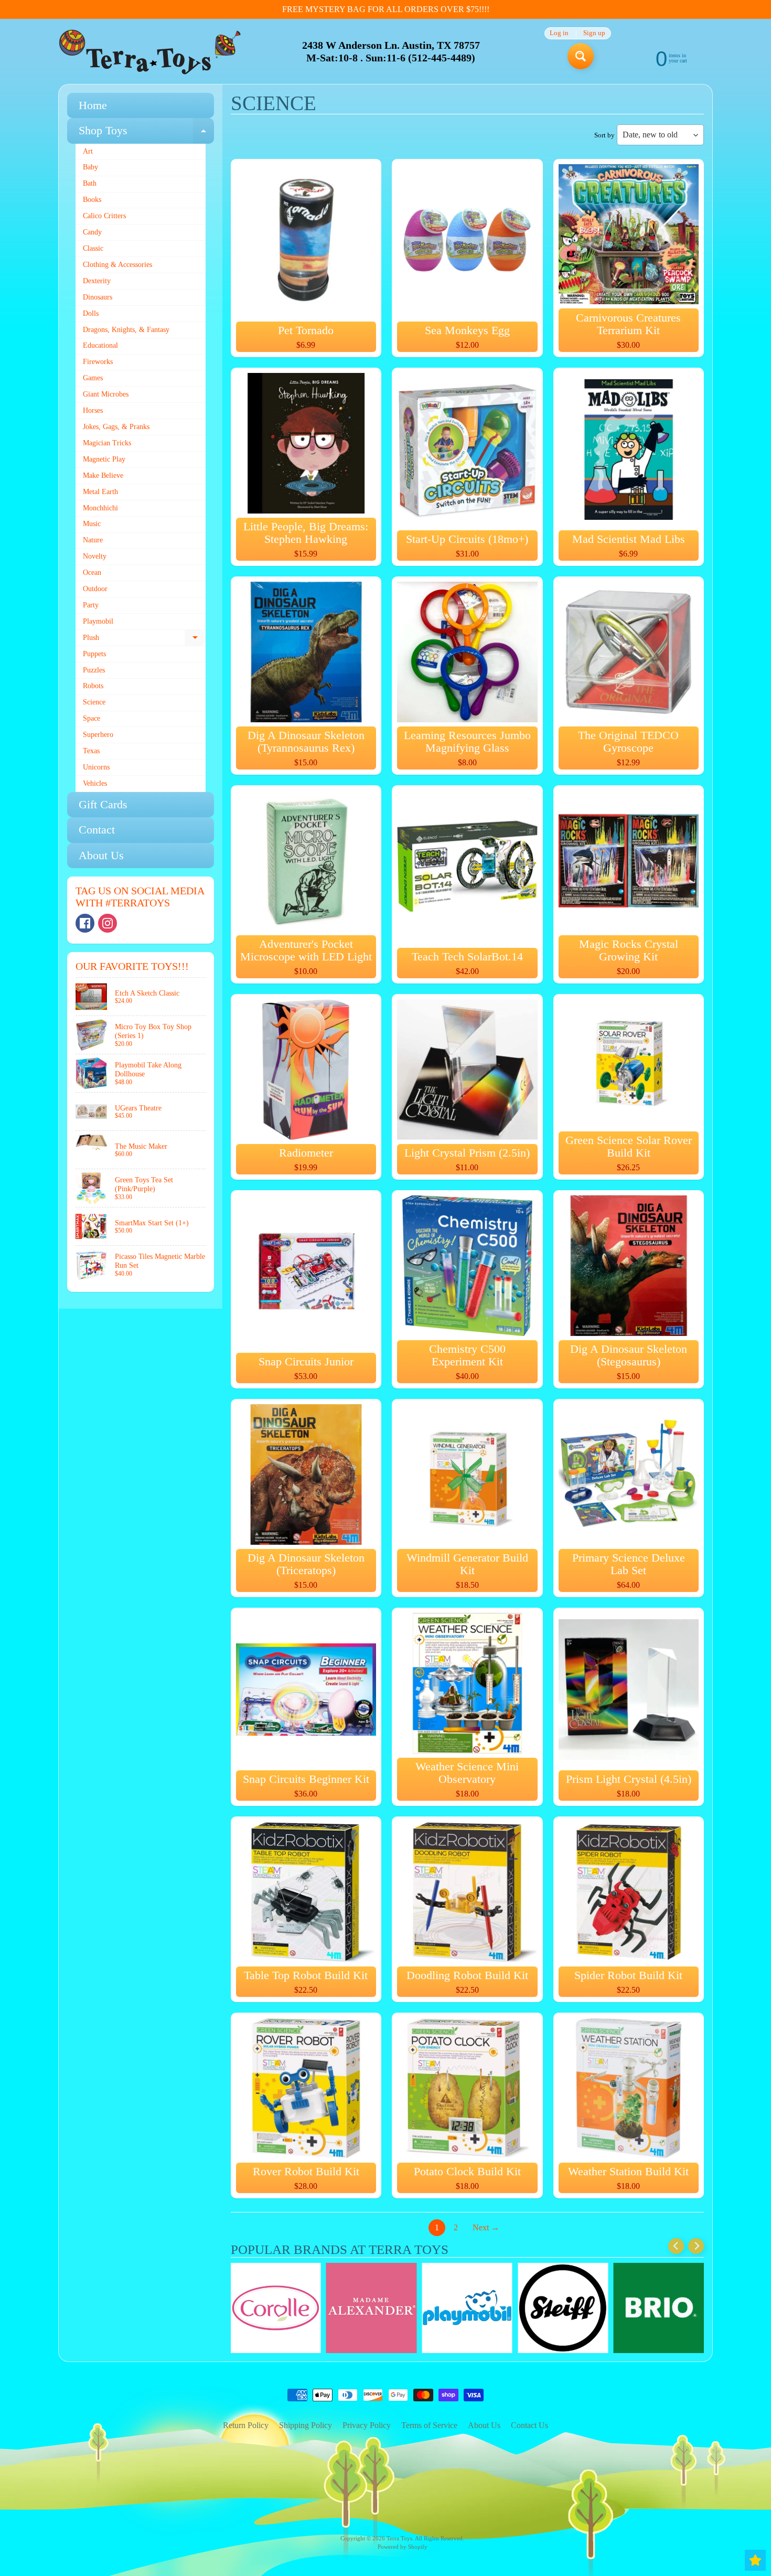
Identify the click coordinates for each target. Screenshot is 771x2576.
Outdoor (95, 589)
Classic (93, 248)
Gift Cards (103, 804)
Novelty (95, 556)
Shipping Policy (306, 2425)
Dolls (91, 313)
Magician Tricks (107, 443)
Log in (559, 33)
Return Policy (246, 2425)
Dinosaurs (98, 297)
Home (93, 105)
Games (93, 378)
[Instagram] (108, 923)
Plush (144, 640)
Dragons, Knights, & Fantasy (126, 330)
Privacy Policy (367, 2425)
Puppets (94, 654)
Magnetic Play (104, 459)
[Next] (696, 2246)
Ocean (92, 573)
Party (91, 605)
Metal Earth (100, 492)
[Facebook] (85, 923)
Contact (97, 830)
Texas (91, 751)
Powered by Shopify (403, 2547)
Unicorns (96, 767)
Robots (93, 686)
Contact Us (529, 2425)
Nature (93, 540)
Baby (90, 167)
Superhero (98, 735)
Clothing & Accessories (117, 265)
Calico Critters (104, 216)
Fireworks (98, 362)
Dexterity (97, 281)
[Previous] (676, 2246)
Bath (90, 183)
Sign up (594, 33)
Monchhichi (100, 508)
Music (92, 524)
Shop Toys (146, 133)
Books (92, 200)
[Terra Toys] (150, 52)
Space (92, 718)
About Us (101, 855)
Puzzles (94, 670)
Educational (100, 345)
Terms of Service (429, 2425)
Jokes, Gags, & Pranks (116, 427)
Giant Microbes (106, 394)
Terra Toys (399, 2538)
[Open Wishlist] (755, 2560)
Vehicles (95, 783)
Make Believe (103, 475)
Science (94, 702)
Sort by (604, 135)
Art (88, 151)
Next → (486, 2227)
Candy (92, 232)
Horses (93, 410)
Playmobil (98, 621)
